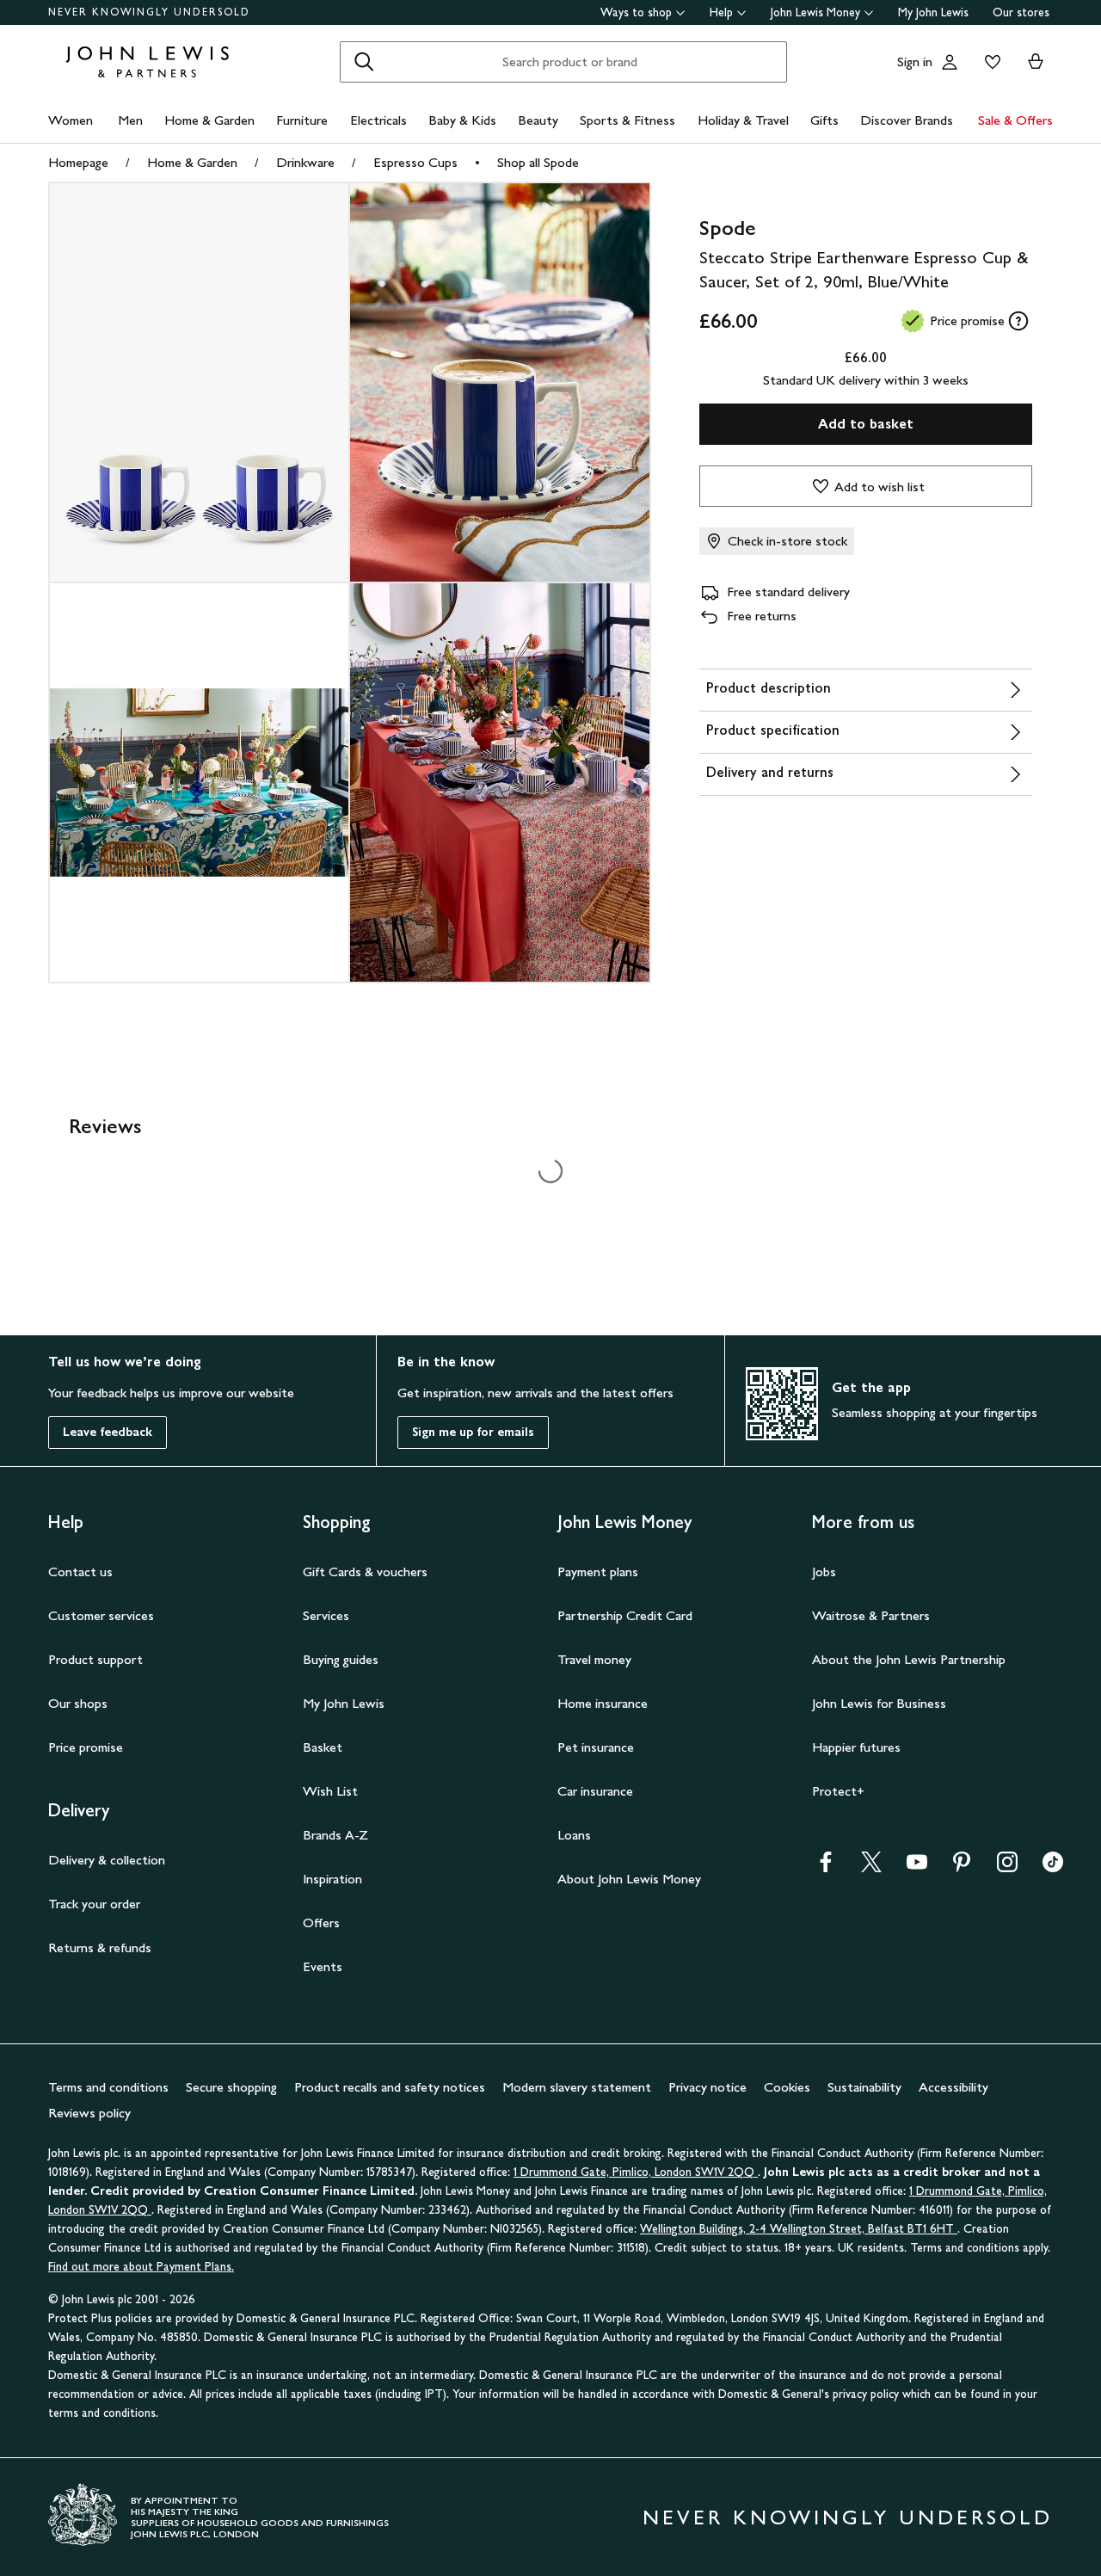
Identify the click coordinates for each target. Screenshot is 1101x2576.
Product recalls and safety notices (390, 2087)
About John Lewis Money (629, 1879)
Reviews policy (89, 2113)
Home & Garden (209, 120)
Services (326, 1615)
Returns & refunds (100, 1947)
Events (323, 1966)
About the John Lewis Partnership (909, 1659)
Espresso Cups (415, 162)
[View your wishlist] (989, 62)
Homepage (78, 162)
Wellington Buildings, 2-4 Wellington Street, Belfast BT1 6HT (799, 2229)
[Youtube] (917, 1867)
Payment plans (598, 1571)
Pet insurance (596, 1747)
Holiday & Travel (743, 120)
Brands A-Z (335, 1835)
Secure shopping (231, 2087)
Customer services (101, 1615)
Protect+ (838, 1791)
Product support (95, 1659)
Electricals (378, 120)
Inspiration (332, 1879)
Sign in (915, 62)
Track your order (94, 1904)
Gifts (824, 120)
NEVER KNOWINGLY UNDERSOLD (149, 12)
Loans (574, 1835)
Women (71, 120)
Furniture (302, 120)
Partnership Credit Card (625, 1615)
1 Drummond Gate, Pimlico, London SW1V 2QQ (636, 2172)
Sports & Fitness (627, 120)
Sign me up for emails (473, 1432)
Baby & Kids (462, 120)
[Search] (364, 62)
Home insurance (603, 1703)
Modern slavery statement (577, 2087)
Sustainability (864, 2087)
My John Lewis (933, 12)
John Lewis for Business (879, 1703)
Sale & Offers (1015, 120)
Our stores (1021, 12)
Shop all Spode (538, 162)
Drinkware (305, 162)
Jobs (824, 1571)
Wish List (330, 1791)
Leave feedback (108, 1432)
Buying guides (341, 1659)
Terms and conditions (108, 2087)
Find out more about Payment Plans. (141, 2267)
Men (130, 120)
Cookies (787, 2087)
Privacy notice (707, 2087)
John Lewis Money (815, 12)
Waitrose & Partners (871, 1615)
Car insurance (595, 1791)
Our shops (78, 1703)
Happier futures (856, 1747)
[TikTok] (1053, 1867)
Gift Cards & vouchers (365, 1571)
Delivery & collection (107, 1860)
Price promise (86, 1747)
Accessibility (953, 2087)
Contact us (80, 1571)
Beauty (538, 120)
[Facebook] (826, 1867)
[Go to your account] (950, 62)
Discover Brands (907, 120)
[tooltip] (1018, 321)
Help (721, 12)
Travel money (594, 1659)
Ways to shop (636, 12)
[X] (871, 1867)
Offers (321, 1923)
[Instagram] (1007, 1867)
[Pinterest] (962, 1867)
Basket (323, 1747)
